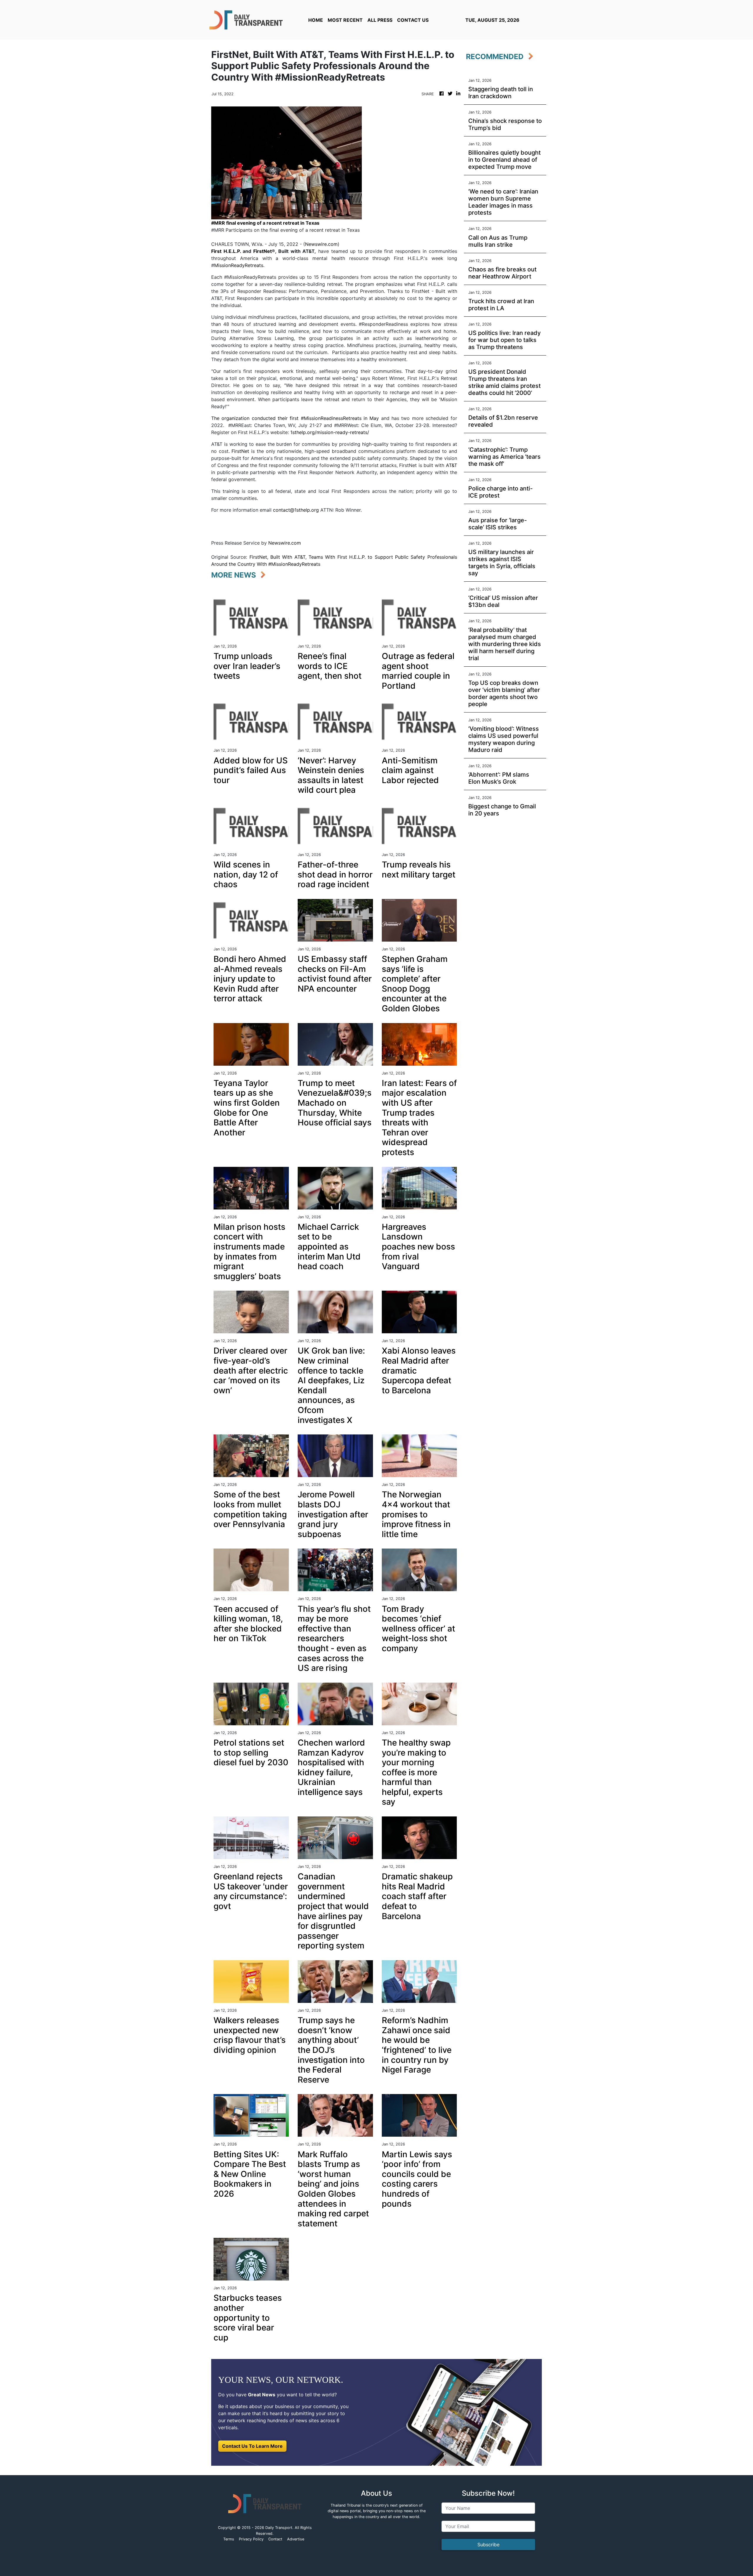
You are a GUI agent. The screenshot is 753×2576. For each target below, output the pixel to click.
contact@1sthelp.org (296, 510)
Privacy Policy (251, 2539)
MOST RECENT (345, 20)
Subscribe (488, 2545)
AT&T (452, 465)
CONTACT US (413, 20)
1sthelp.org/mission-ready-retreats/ (330, 432)
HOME (316, 20)
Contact (275, 2539)
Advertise (296, 2539)
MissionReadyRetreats (239, 265)
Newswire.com (321, 244)
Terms (229, 2539)
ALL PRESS (380, 20)
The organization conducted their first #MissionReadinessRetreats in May (295, 418)
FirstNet (240, 451)
